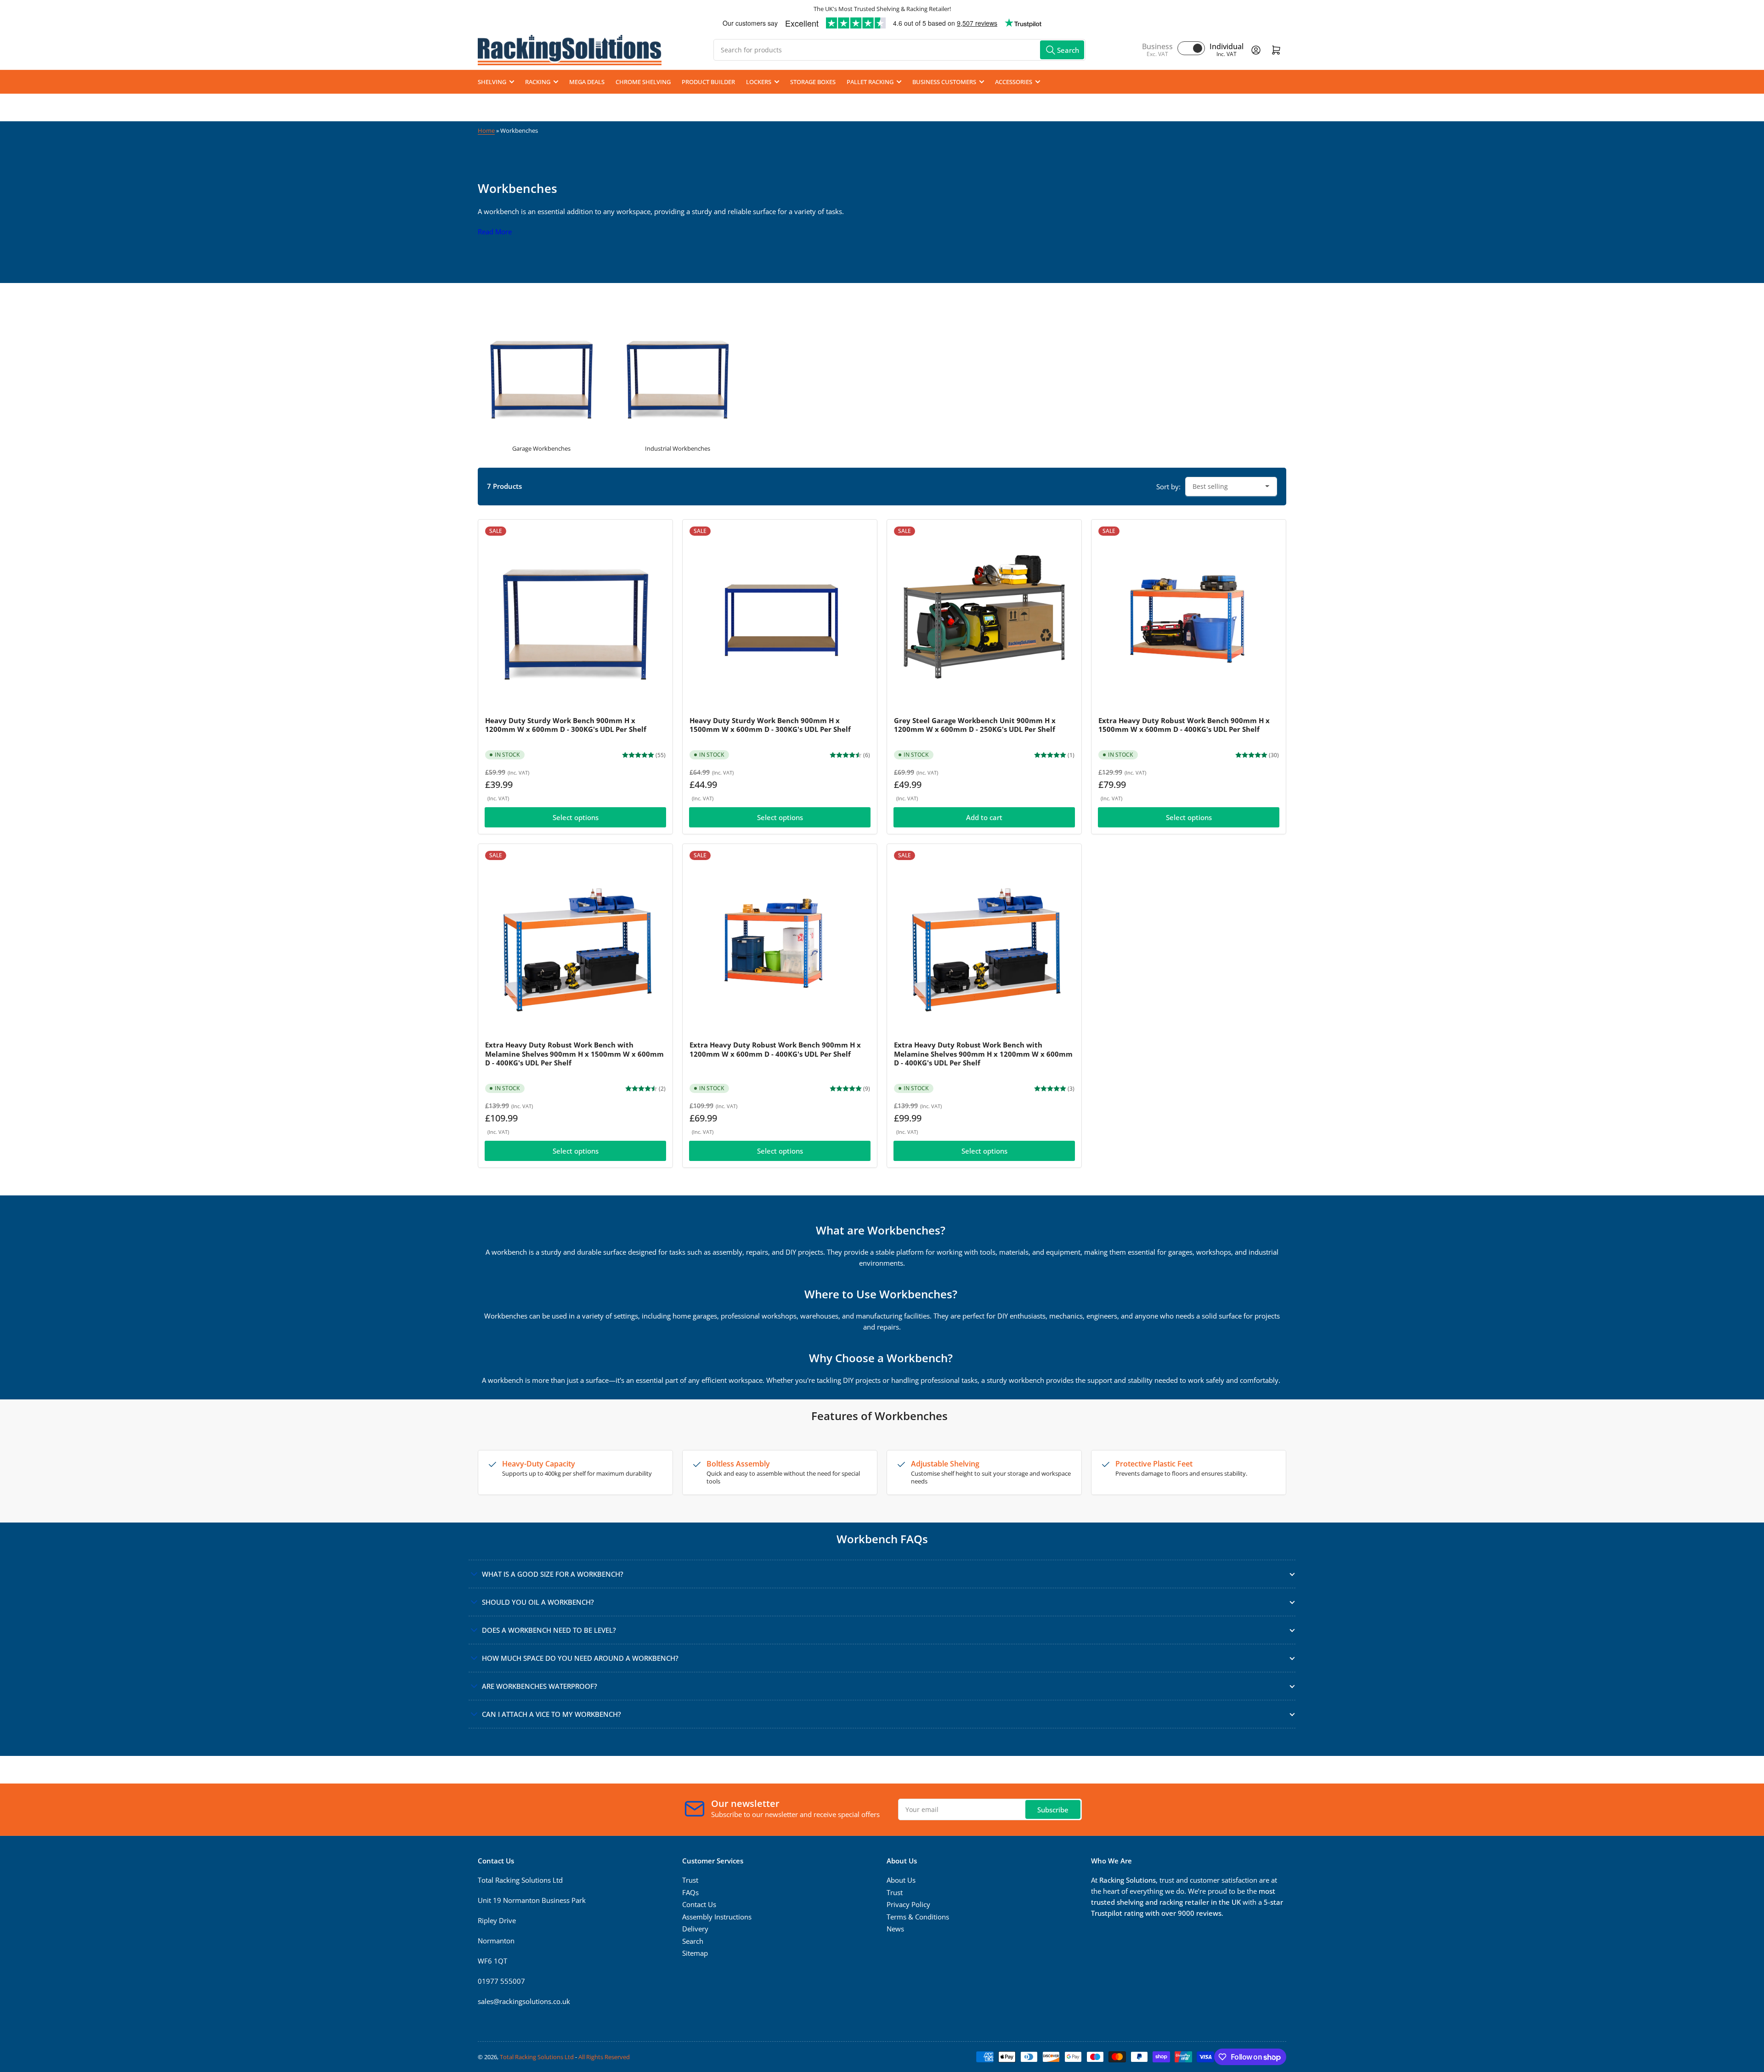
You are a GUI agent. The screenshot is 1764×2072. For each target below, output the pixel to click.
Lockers (759, 82)
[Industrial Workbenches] (678, 374)
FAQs (690, 1892)
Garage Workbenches (541, 448)
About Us (901, 1880)
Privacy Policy (908, 1904)
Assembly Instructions (717, 1917)
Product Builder (708, 82)
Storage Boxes (813, 82)
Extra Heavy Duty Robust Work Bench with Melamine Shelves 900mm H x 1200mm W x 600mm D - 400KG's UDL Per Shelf (983, 1054)
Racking (538, 82)
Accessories (1014, 82)
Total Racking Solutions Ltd (537, 2057)
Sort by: (1168, 487)
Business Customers (944, 82)
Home (486, 130)
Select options (576, 817)
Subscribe (1053, 1810)
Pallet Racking (870, 82)
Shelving (492, 82)
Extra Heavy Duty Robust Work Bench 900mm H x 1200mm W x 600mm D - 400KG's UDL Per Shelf (775, 1049)
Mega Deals (587, 82)
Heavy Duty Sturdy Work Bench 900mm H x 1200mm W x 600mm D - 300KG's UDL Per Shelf (566, 725)
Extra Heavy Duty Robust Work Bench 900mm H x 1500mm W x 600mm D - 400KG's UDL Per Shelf (1184, 725)
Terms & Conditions (918, 1917)
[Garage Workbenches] (541, 374)
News (895, 1929)
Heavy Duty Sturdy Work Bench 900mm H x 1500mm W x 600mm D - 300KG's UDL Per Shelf (770, 725)
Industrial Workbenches (678, 448)
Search (693, 1941)
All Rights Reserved (604, 2057)
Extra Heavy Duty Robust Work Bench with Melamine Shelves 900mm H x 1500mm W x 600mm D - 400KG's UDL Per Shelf (574, 1054)
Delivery (695, 1929)
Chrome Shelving (643, 82)
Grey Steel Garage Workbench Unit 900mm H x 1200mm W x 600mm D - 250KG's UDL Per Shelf (975, 725)
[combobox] (899, 50)
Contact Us (699, 1904)
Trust (690, 1880)
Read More (495, 232)
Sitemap (695, 1953)
